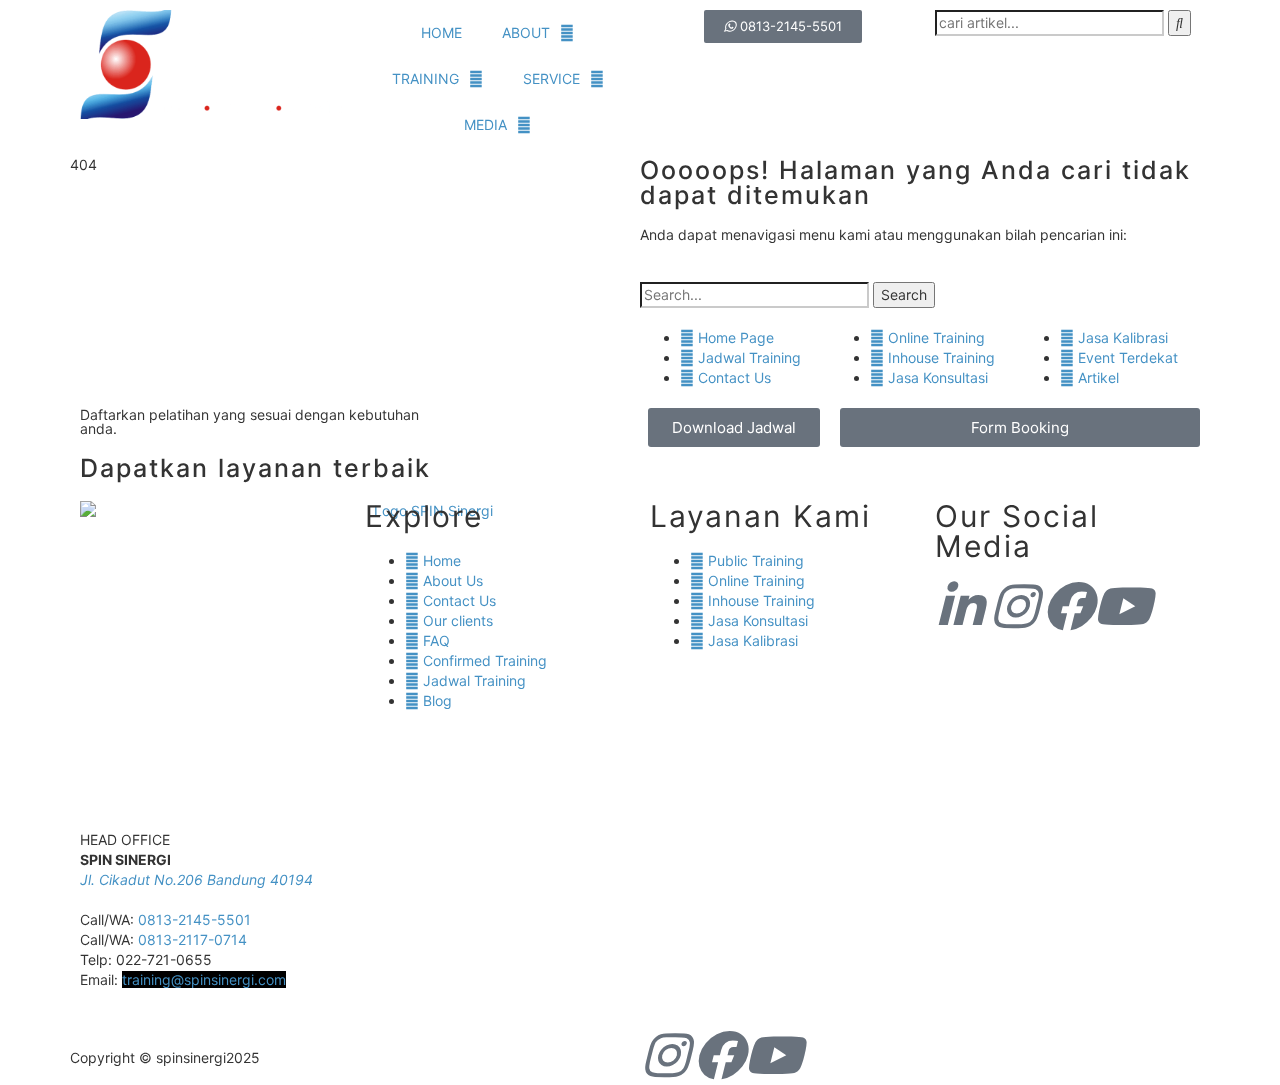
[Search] (1179, 23)
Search (904, 294)
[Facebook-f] (719, 1055)
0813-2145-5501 (194, 919)
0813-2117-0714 (192, 939)
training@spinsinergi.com (204, 979)
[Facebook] (1068, 606)
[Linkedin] (960, 606)
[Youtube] (1122, 606)
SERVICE (551, 78)
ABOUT (526, 32)
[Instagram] (1014, 606)
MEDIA (485, 124)
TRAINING (425, 78)
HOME (441, 32)
